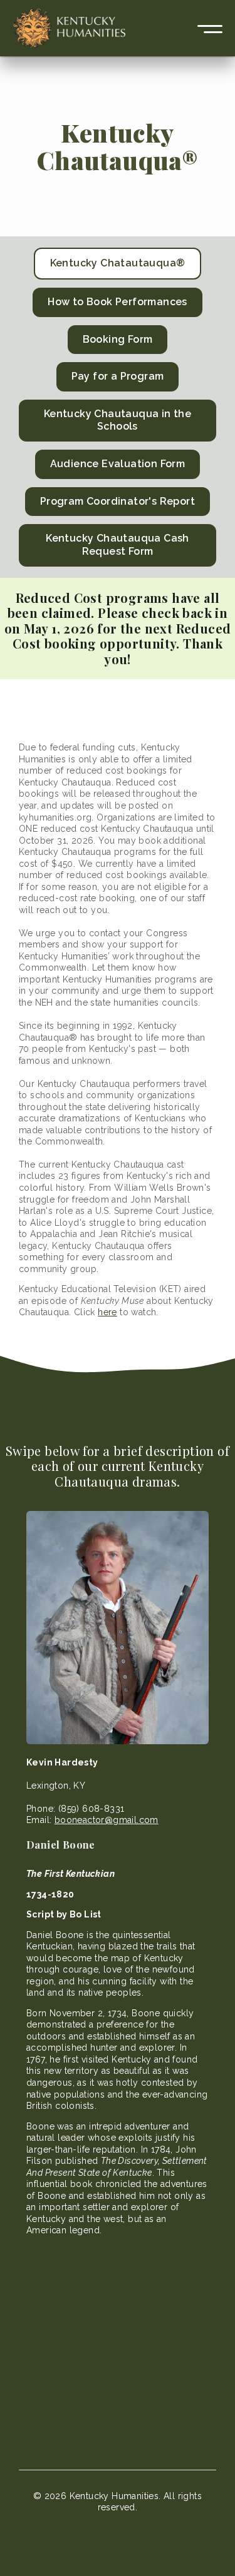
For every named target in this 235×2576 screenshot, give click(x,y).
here (107, 1312)
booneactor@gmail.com (107, 1820)
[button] (210, 28)
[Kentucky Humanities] (69, 28)
